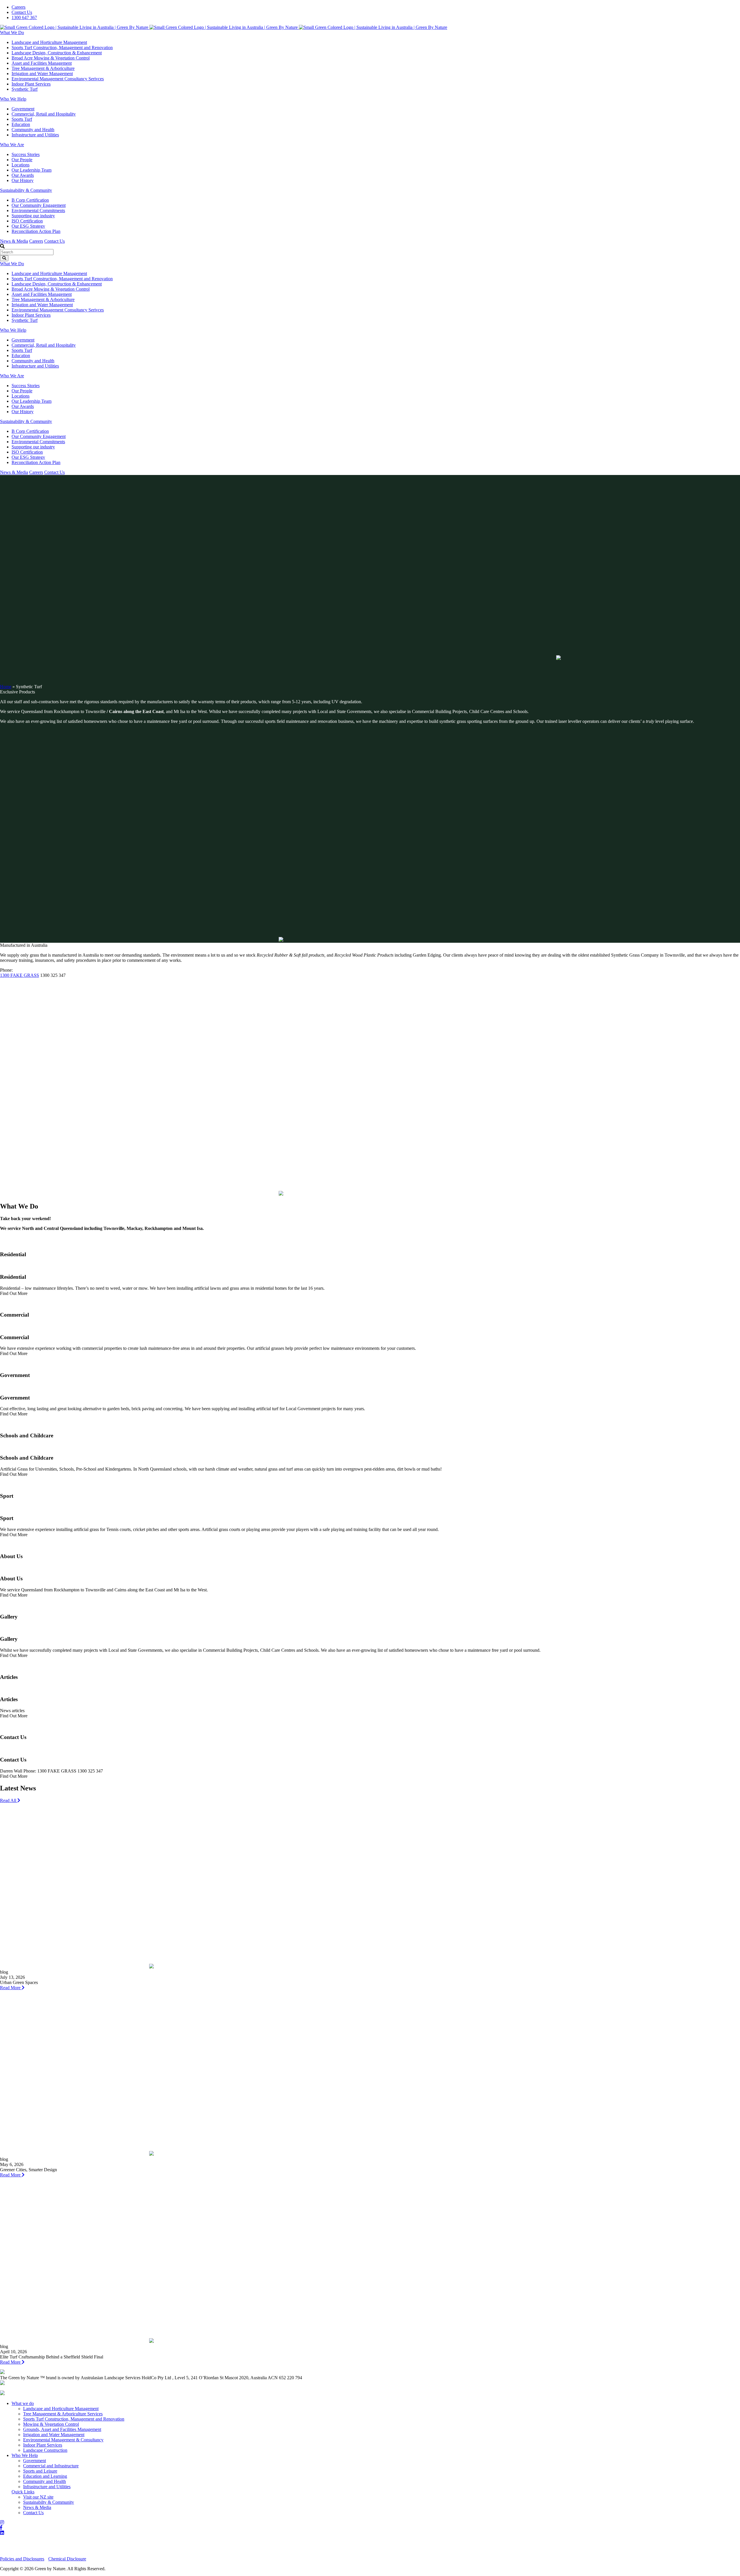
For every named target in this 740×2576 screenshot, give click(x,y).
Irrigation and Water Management (42, 74)
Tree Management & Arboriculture (43, 68)
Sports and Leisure (40, 2471)
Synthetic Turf (25, 89)
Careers (18, 7)
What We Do (12, 33)
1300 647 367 (24, 17)
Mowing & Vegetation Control (51, 2424)
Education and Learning (45, 2476)
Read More (11, 1988)
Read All (9, 1800)
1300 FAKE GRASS (20, 975)
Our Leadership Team (32, 170)
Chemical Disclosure (67, 2559)
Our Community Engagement (39, 205)
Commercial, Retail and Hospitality (44, 114)
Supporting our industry (33, 216)
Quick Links (23, 2492)
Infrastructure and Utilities (35, 135)
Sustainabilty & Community (49, 2502)
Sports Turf (22, 119)
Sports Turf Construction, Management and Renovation (62, 48)
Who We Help (13, 99)
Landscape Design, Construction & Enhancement (57, 53)
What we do (23, 2403)
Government (23, 109)
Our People (22, 160)
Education (21, 124)
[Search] (4, 258)
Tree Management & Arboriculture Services (63, 2414)
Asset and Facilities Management (42, 63)
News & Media (14, 241)
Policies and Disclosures (22, 2559)
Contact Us (22, 12)
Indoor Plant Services (31, 84)
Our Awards (23, 175)
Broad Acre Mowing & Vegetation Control (51, 58)
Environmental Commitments (38, 210)
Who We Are (12, 145)
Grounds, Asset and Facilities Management (62, 2429)
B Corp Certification (30, 200)
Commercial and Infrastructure (51, 2466)
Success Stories (26, 154)
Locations (21, 165)
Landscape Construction (45, 2450)
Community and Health (33, 130)
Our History (23, 180)
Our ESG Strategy (28, 226)
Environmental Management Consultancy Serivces (58, 79)
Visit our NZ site (38, 2497)
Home (6, 687)
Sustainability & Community (26, 190)
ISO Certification (27, 221)
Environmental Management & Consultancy (63, 2440)
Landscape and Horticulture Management (49, 42)
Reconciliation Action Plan (36, 231)
